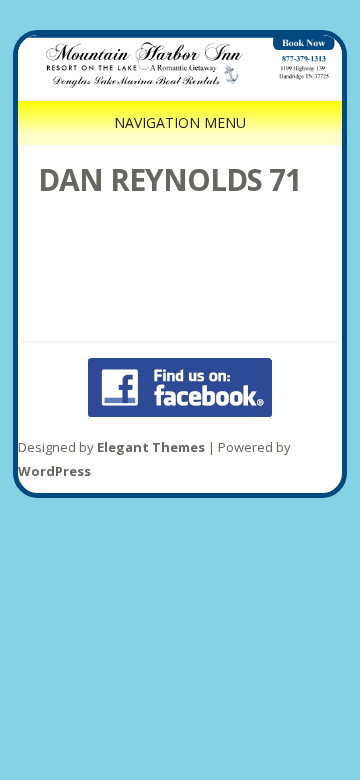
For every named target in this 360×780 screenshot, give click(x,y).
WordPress (54, 471)
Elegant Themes (151, 447)
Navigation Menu (180, 122)
